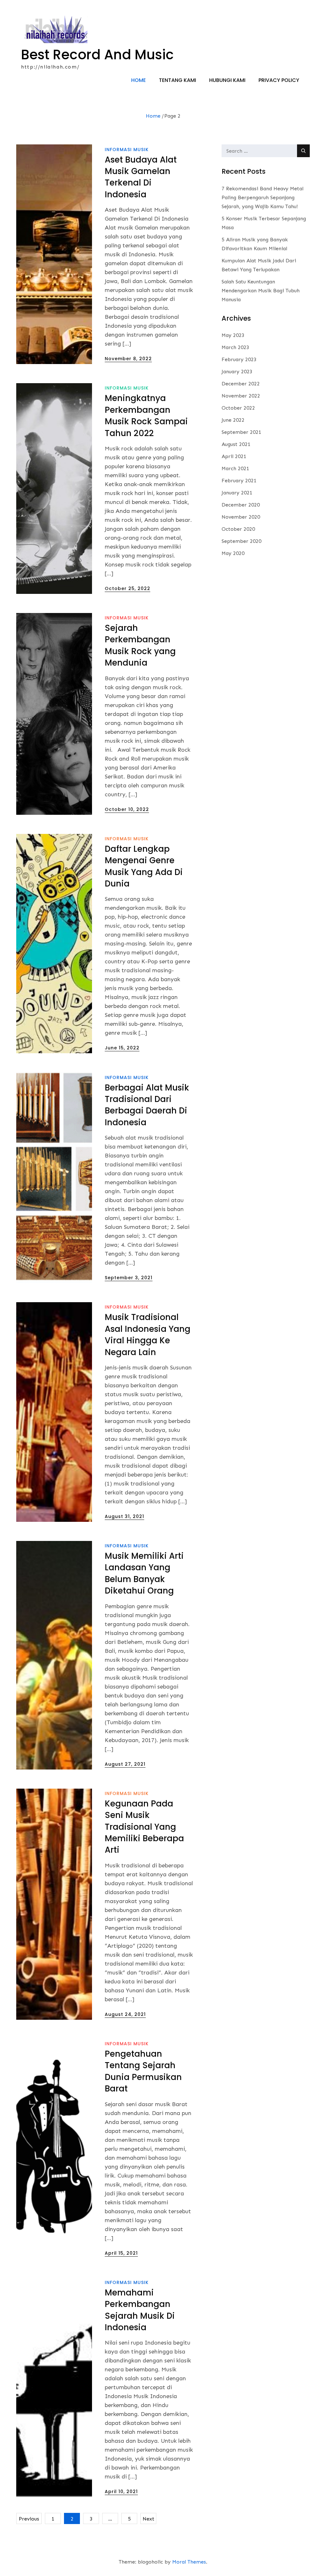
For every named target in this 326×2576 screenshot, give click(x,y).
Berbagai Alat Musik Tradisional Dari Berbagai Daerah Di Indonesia (147, 1105)
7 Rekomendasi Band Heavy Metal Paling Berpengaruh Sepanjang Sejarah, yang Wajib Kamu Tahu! (262, 197)
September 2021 (241, 432)
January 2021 (237, 493)
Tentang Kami (177, 80)
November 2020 (241, 517)
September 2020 (241, 541)
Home (138, 80)
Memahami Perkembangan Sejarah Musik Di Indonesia (140, 2310)
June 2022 (233, 420)
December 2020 (241, 505)
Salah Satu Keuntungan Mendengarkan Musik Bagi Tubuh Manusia (261, 291)
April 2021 (234, 456)
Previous (29, 2519)
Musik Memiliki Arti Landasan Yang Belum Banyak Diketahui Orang (144, 1573)
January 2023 (237, 372)
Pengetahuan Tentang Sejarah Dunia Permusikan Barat (143, 2071)
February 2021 (239, 481)
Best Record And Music (97, 55)
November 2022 (241, 396)
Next (149, 2519)
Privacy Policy (279, 80)
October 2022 (238, 408)
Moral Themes (189, 2562)
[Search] (303, 151)
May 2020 (233, 553)
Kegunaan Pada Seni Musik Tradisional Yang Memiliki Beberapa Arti (144, 1827)
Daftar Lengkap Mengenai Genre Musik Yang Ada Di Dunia (144, 866)
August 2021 (236, 444)
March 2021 (235, 468)
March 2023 (235, 347)
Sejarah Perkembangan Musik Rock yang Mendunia (140, 645)
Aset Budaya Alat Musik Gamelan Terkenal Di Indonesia (141, 177)
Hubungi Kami (227, 80)
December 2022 (241, 384)
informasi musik (127, 150)
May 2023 (233, 335)
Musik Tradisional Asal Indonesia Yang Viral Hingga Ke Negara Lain (148, 1335)
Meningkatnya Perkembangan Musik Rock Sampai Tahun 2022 (146, 416)
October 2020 (238, 529)
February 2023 (239, 359)
